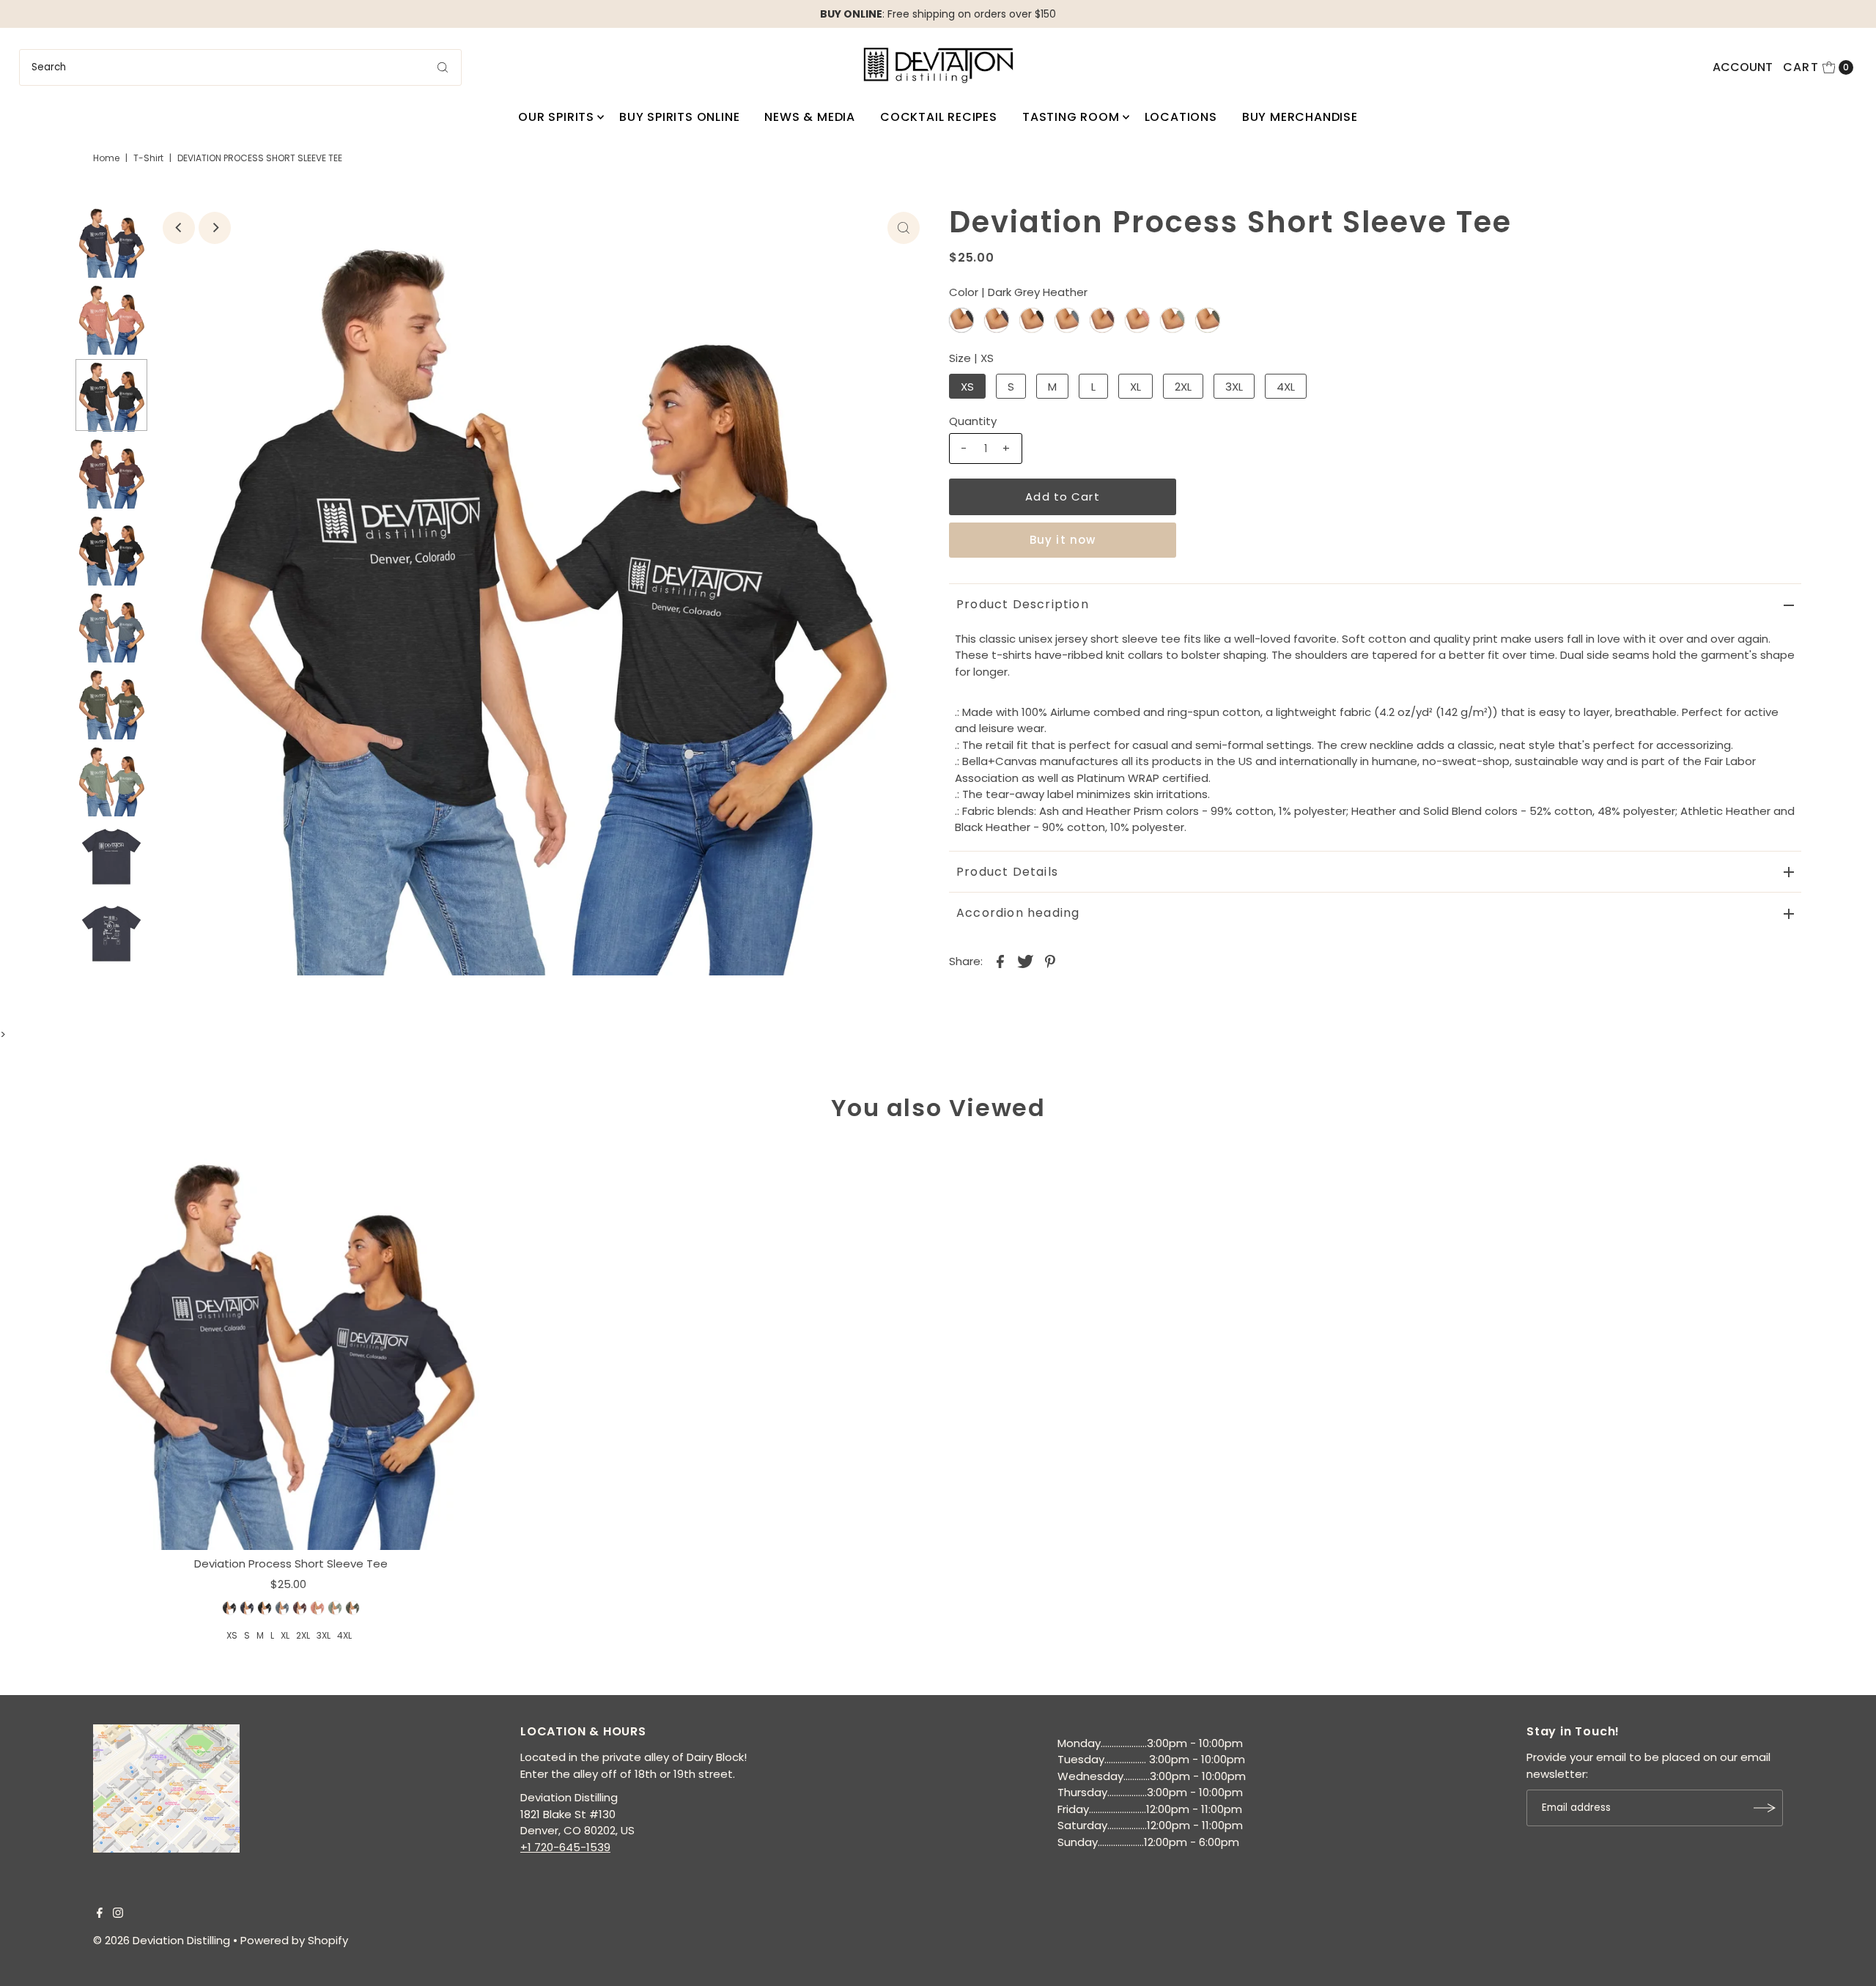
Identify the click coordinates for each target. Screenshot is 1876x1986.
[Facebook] (100, 1914)
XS (967, 387)
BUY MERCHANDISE (1300, 117)
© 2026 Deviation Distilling (162, 1940)
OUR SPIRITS (556, 117)
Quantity (973, 421)
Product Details (1007, 872)
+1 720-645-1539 (565, 1847)
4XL (1286, 387)
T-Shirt (148, 158)
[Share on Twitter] (1025, 961)
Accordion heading (1018, 913)
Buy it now (1063, 540)
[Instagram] (118, 1914)
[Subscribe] (1765, 1808)
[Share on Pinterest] (1050, 961)
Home (106, 158)
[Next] (215, 228)
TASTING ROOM (1071, 117)
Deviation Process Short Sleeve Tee (291, 1564)
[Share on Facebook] (1000, 961)
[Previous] (179, 228)
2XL (1183, 387)
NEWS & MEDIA (810, 117)
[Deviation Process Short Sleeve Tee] (291, 1346)
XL (1135, 387)
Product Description (1023, 604)
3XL (1234, 387)
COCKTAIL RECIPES (939, 117)
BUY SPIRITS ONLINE (679, 117)
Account (1743, 67)
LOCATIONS (1181, 117)
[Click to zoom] (904, 228)
